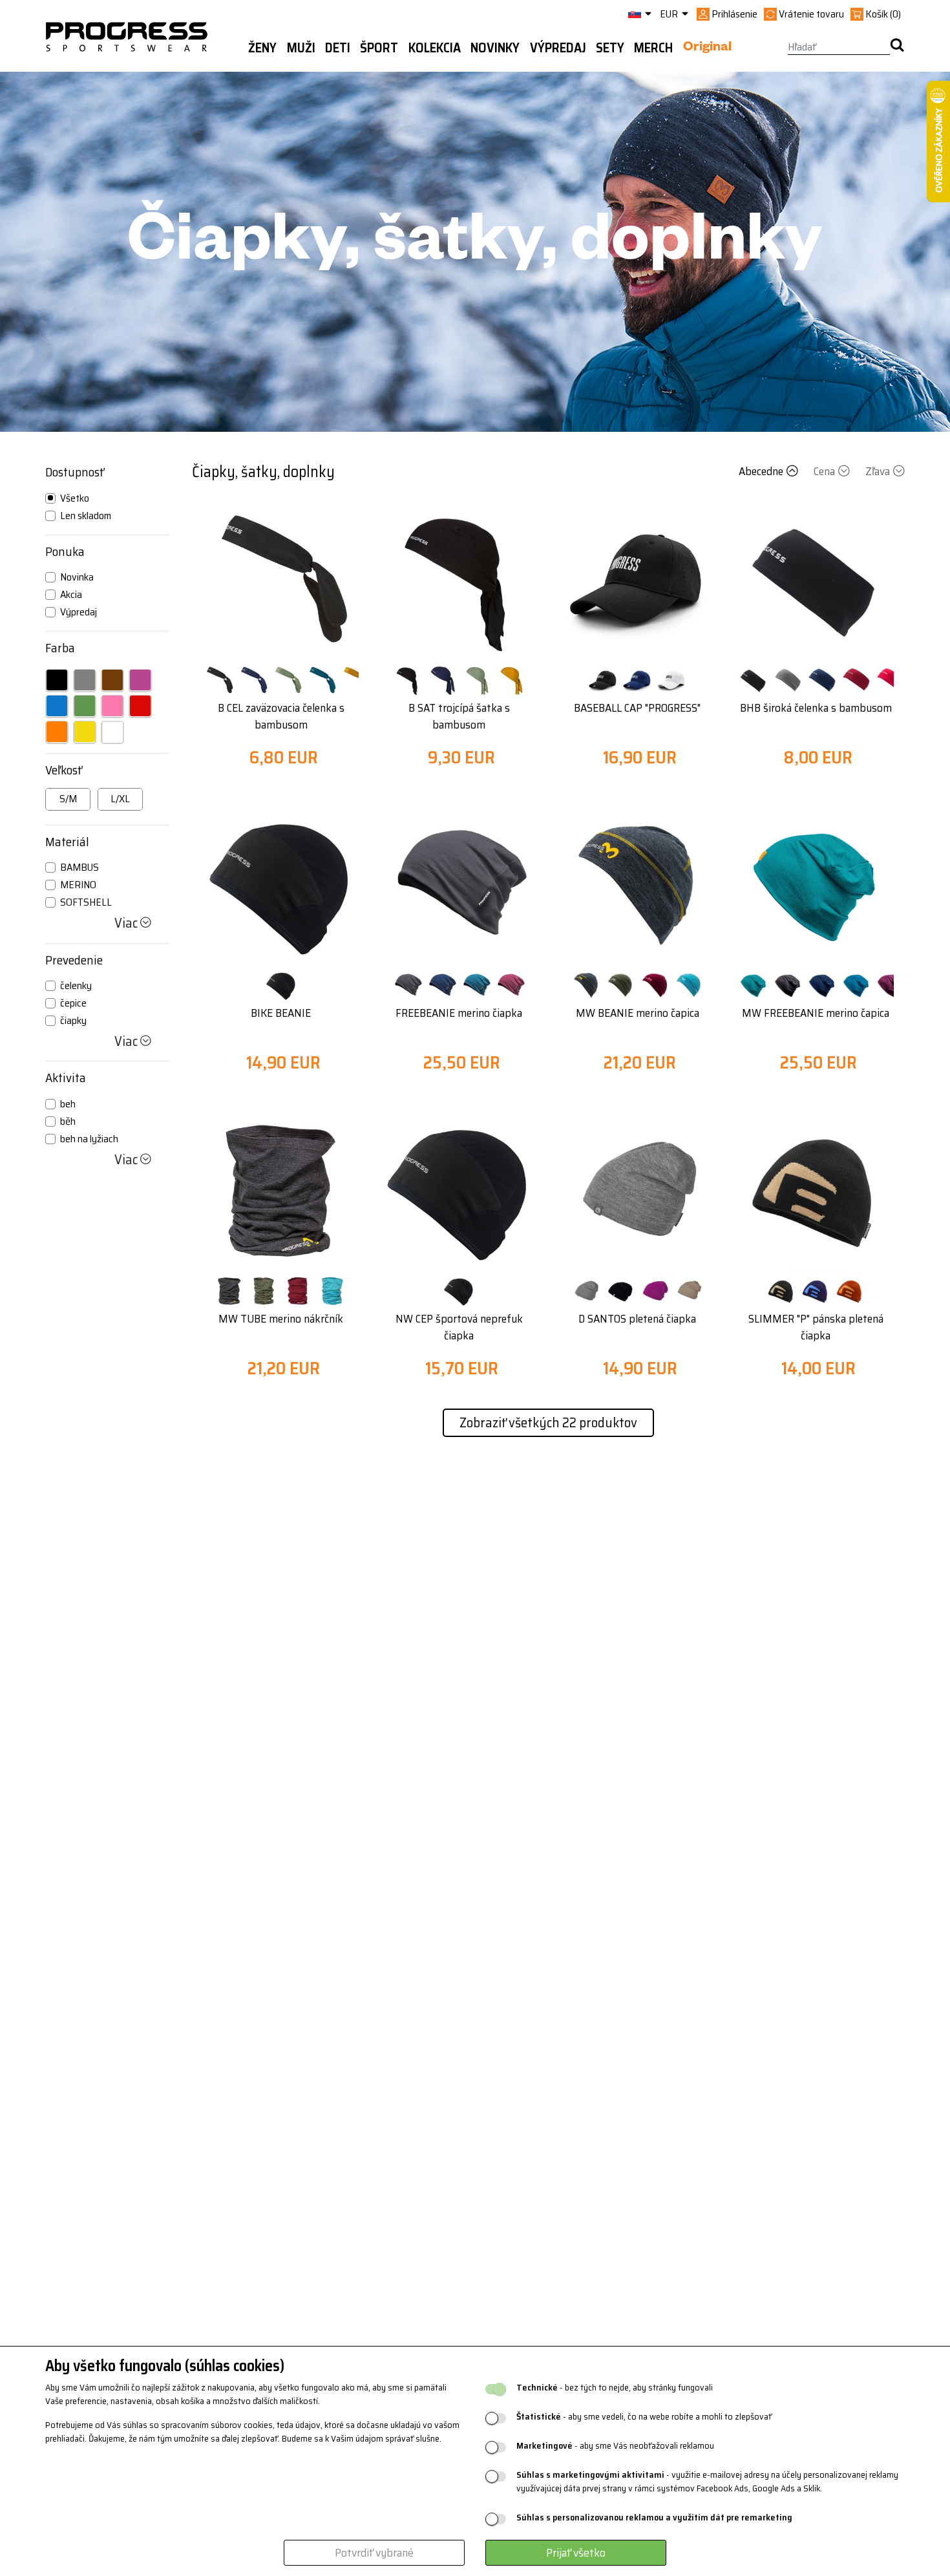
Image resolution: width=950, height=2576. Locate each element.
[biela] (112, 732)
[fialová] (140, 680)
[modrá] (57, 706)
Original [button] (707, 48)
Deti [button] (338, 48)
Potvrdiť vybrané (374, 2553)
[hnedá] (112, 680)
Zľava (878, 471)
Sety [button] (610, 48)
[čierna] (57, 680)
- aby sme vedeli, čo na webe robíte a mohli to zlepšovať (644, 2417)
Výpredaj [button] (558, 48)
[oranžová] (57, 732)
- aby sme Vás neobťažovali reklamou (615, 2446)
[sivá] (85, 680)
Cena (824, 471)
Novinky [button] (495, 48)
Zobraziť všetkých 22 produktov (548, 1422)
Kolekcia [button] (435, 48)
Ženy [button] (262, 48)
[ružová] (112, 706)
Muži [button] (301, 48)
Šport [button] (379, 48)
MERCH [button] (653, 48)
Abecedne (761, 471)
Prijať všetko (576, 2553)
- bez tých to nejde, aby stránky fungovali (615, 2388)
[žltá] (85, 732)
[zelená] (85, 706)
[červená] (140, 706)
